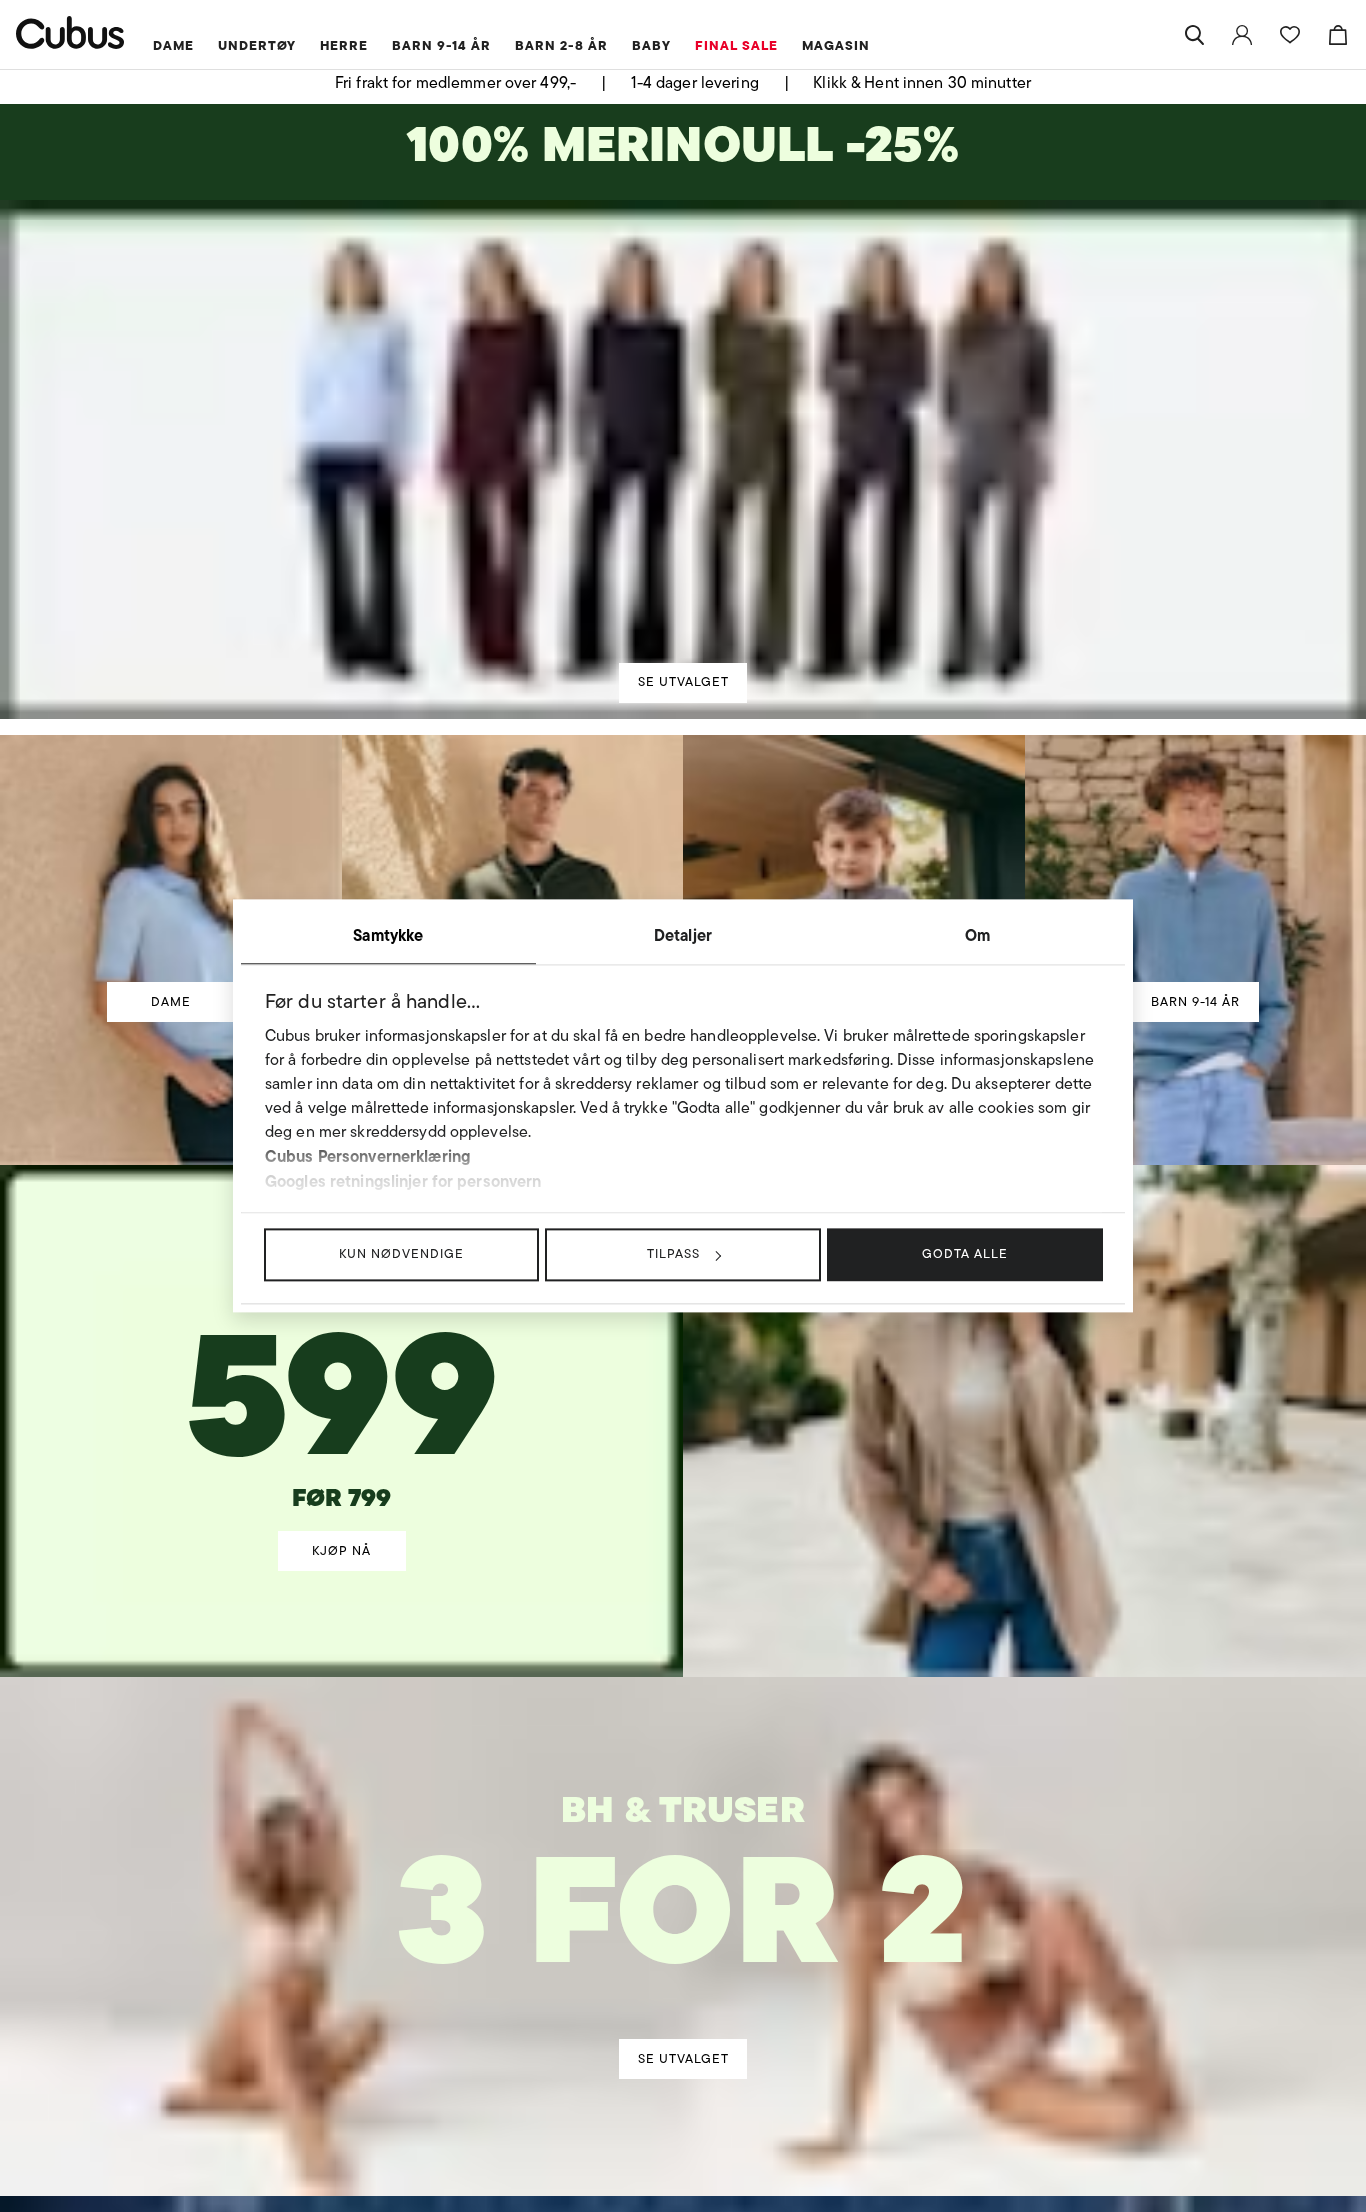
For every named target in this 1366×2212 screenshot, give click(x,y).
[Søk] (1194, 35)
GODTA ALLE (965, 1253)
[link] (1242, 35)
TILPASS (673, 1253)
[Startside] (70, 32)
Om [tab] (977, 935)
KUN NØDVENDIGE (401, 1253)
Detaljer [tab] (683, 935)
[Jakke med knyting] (342, 1354)
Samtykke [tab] (388, 935)
